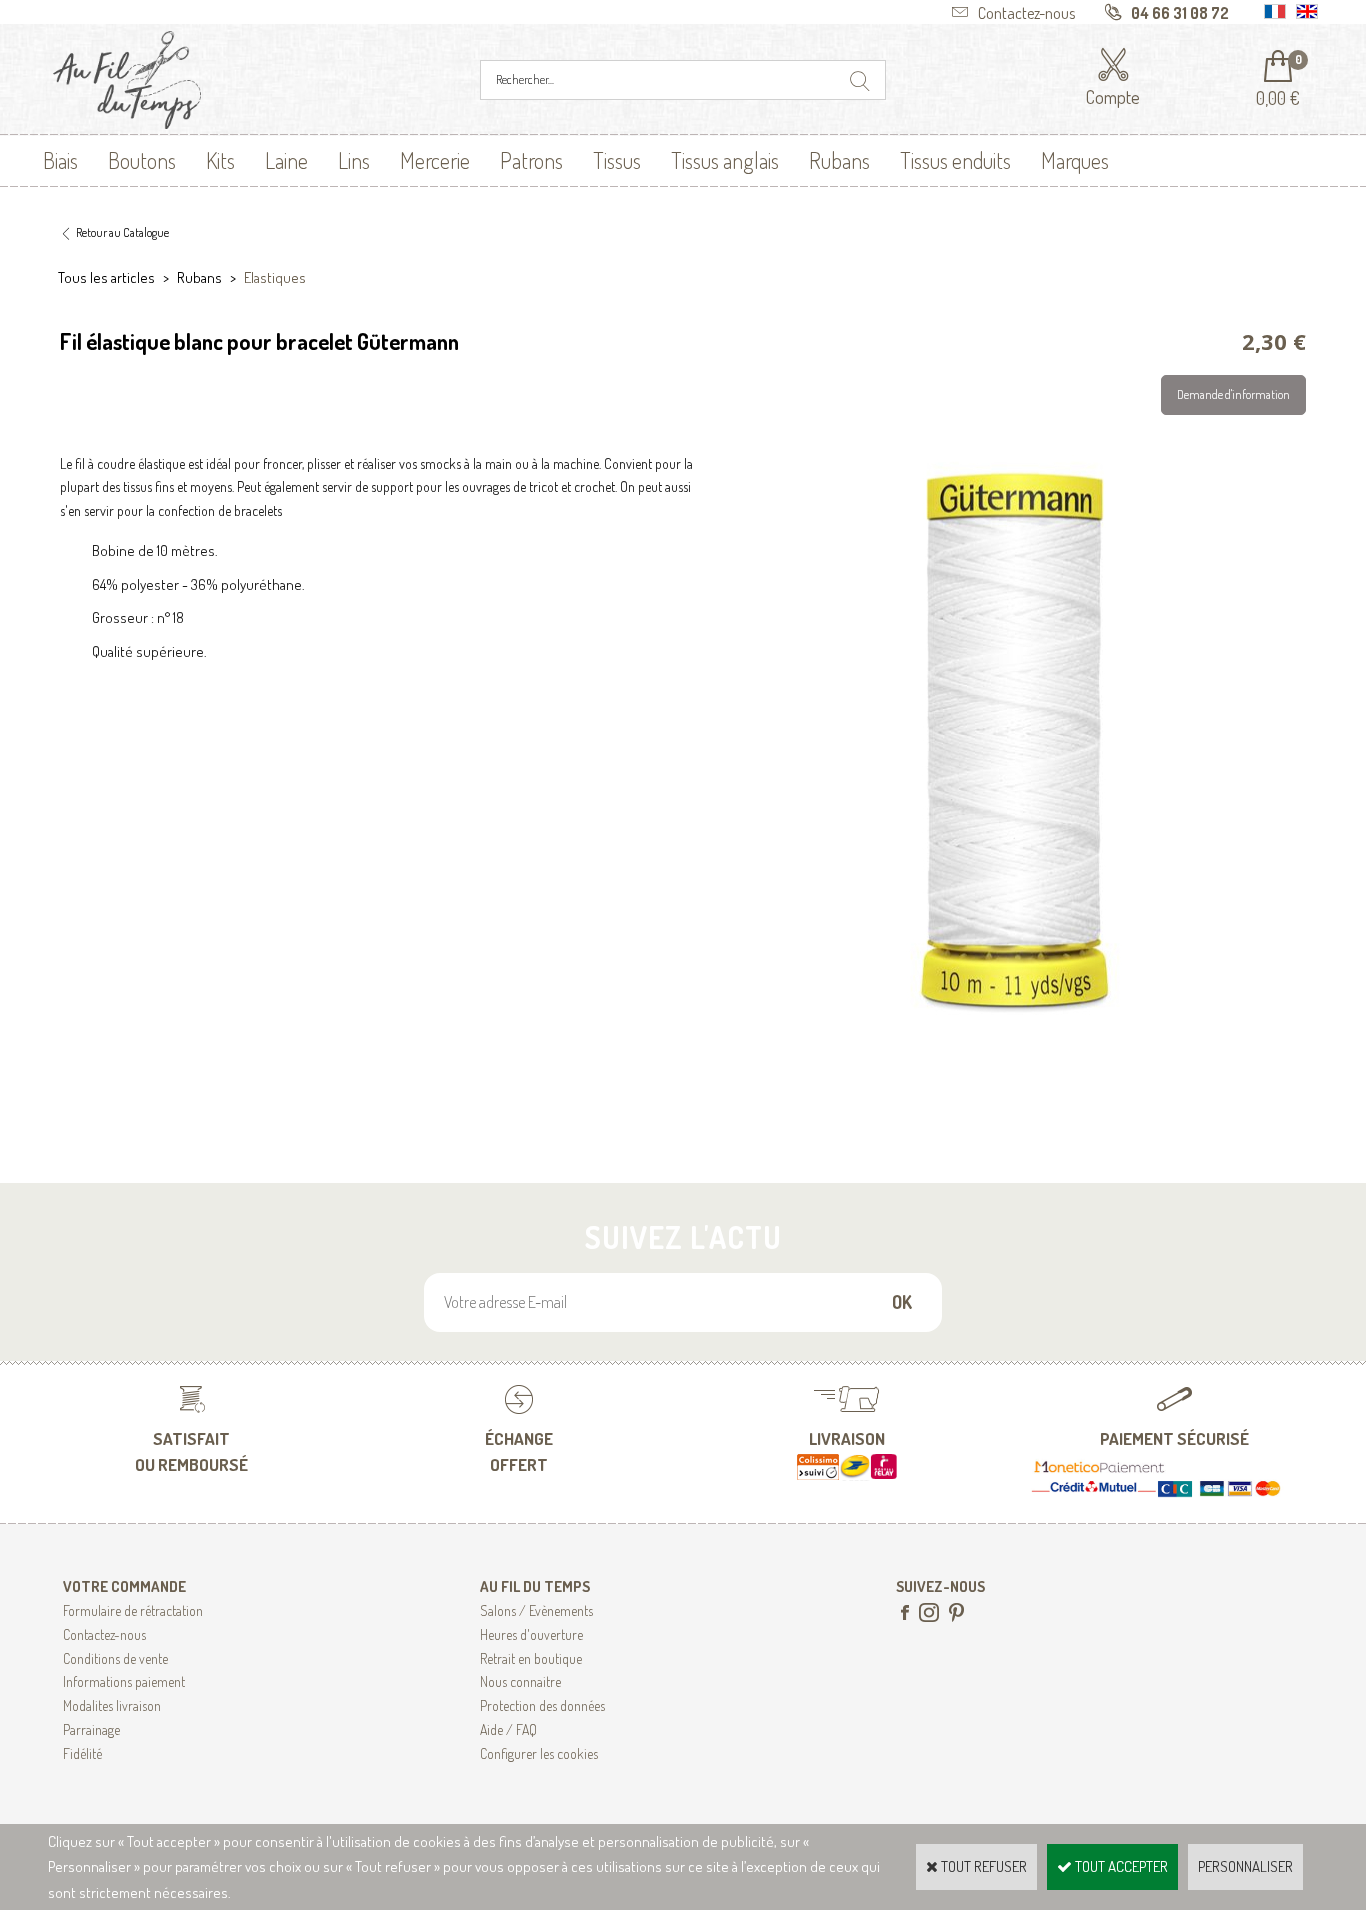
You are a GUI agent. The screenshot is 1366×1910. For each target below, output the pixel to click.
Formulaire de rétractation (133, 1610)
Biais (60, 160)
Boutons (142, 160)
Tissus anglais (725, 160)
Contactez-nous (104, 1634)
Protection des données (542, 1705)
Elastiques (275, 277)
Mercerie (435, 160)
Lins (354, 160)
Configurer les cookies (539, 1753)
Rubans (839, 160)
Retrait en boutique (531, 1658)
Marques (1075, 160)
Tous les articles (106, 277)
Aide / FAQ (508, 1729)
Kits (220, 160)
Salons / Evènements (536, 1610)
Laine (286, 160)
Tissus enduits (955, 160)
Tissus (617, 160)
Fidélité (82, 1753)
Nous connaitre (520, 1681)
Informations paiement (124, 1681)
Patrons (531, 160)
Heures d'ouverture (531, 1634)
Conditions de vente (115, 1658)
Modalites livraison (112, 1705)
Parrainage (91, 1729)
